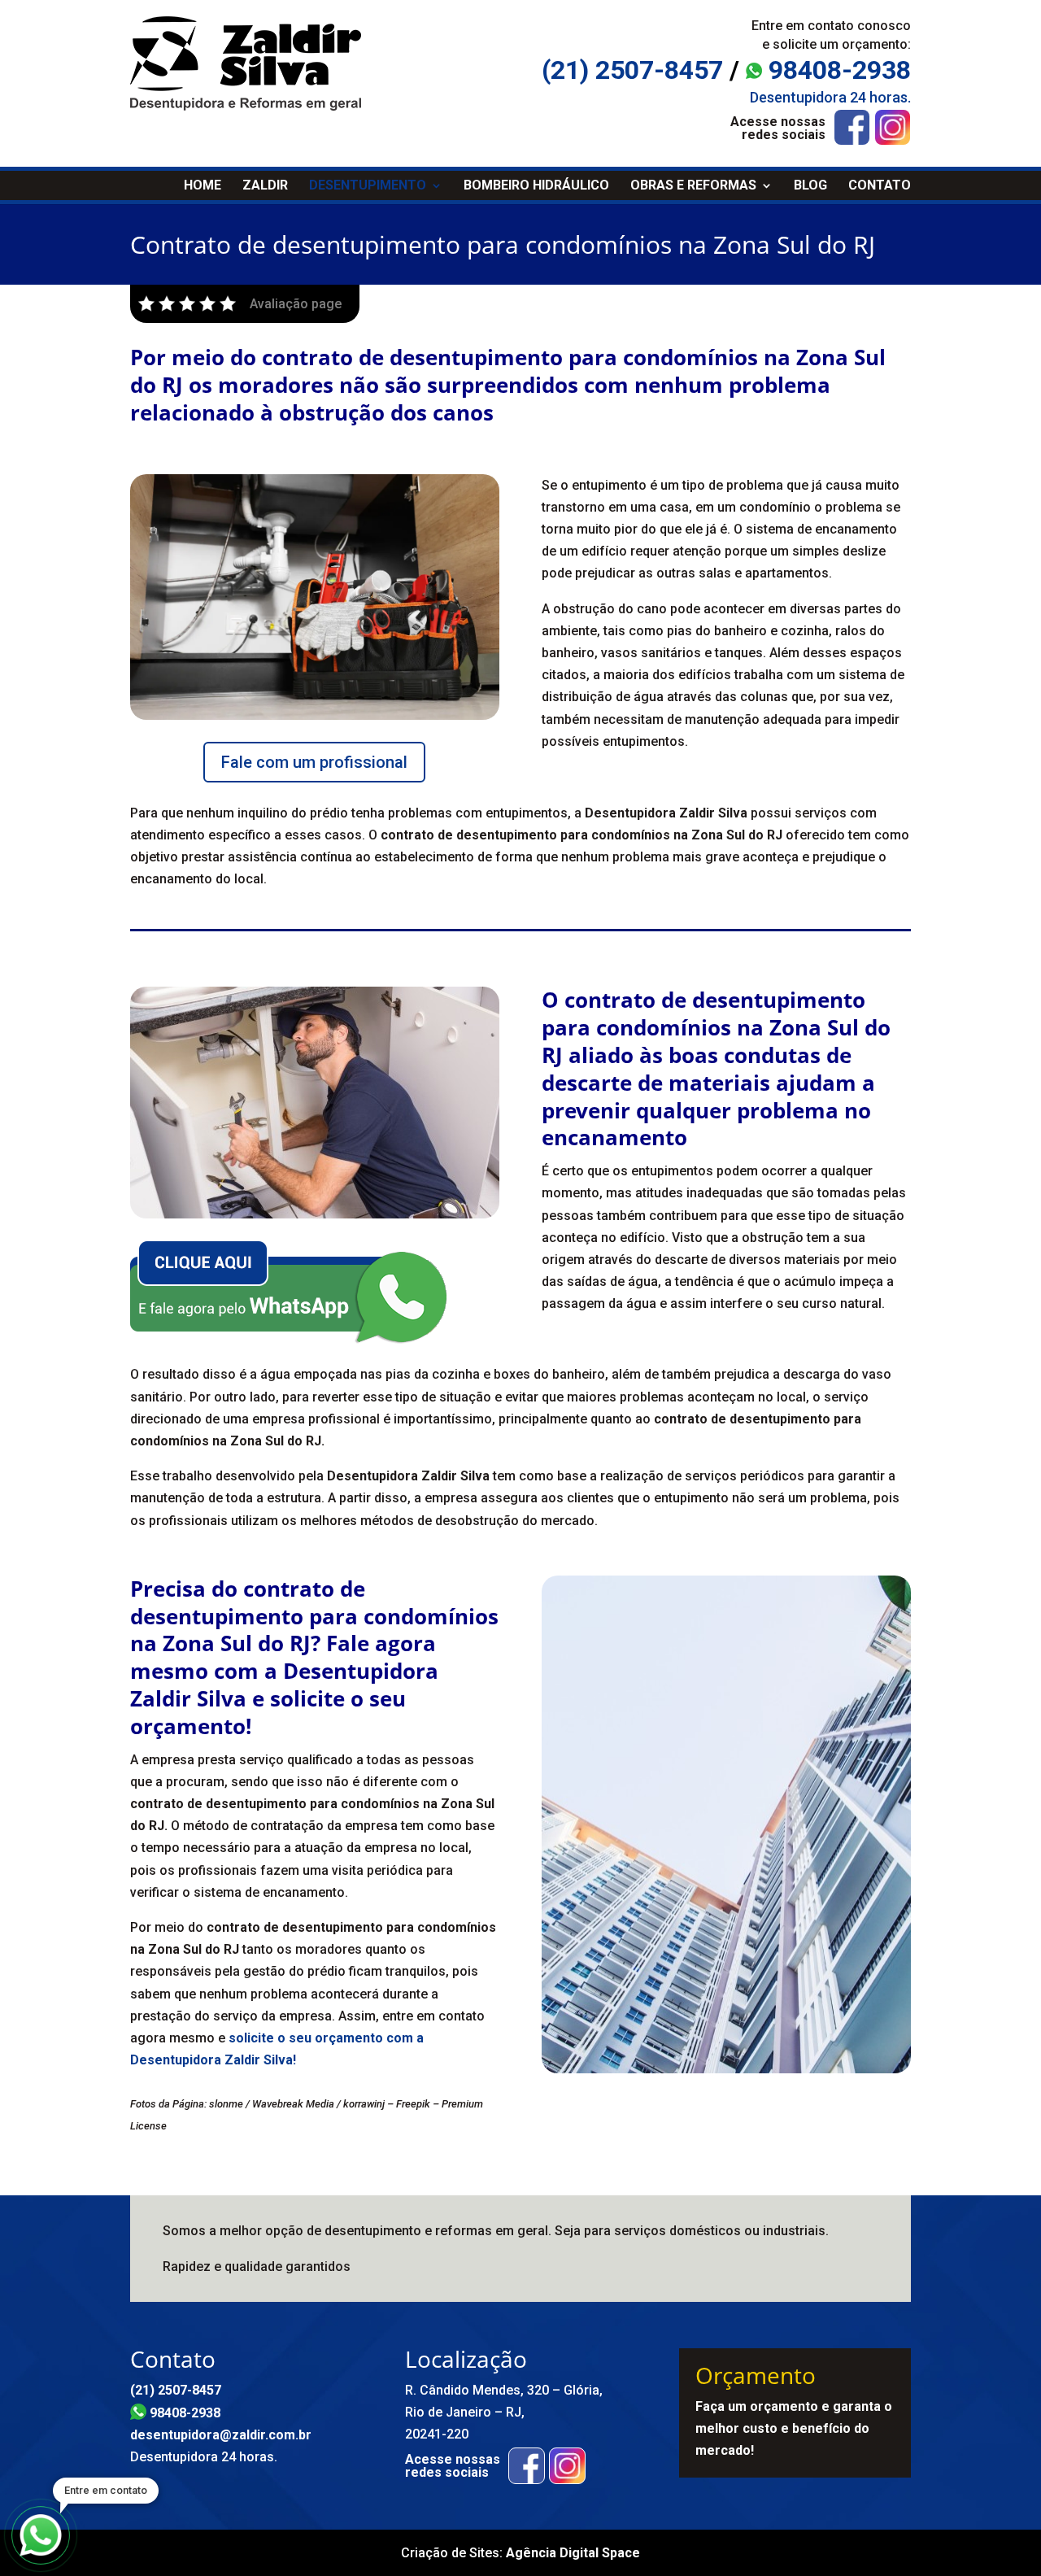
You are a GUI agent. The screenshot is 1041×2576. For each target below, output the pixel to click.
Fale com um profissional (314, 762)
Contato (880, 185)
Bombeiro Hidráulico (536, 185)
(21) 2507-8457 (176, 2390)
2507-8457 (632, 70)
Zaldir (265, 185)
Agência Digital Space (573, 2553)
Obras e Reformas (693, 185)
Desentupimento (368, 185)
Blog (810, 185)
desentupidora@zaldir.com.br (221, 2435)
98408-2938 (836, 70)
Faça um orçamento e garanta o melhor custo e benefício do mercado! (794, 2428)
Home (203, 185)
